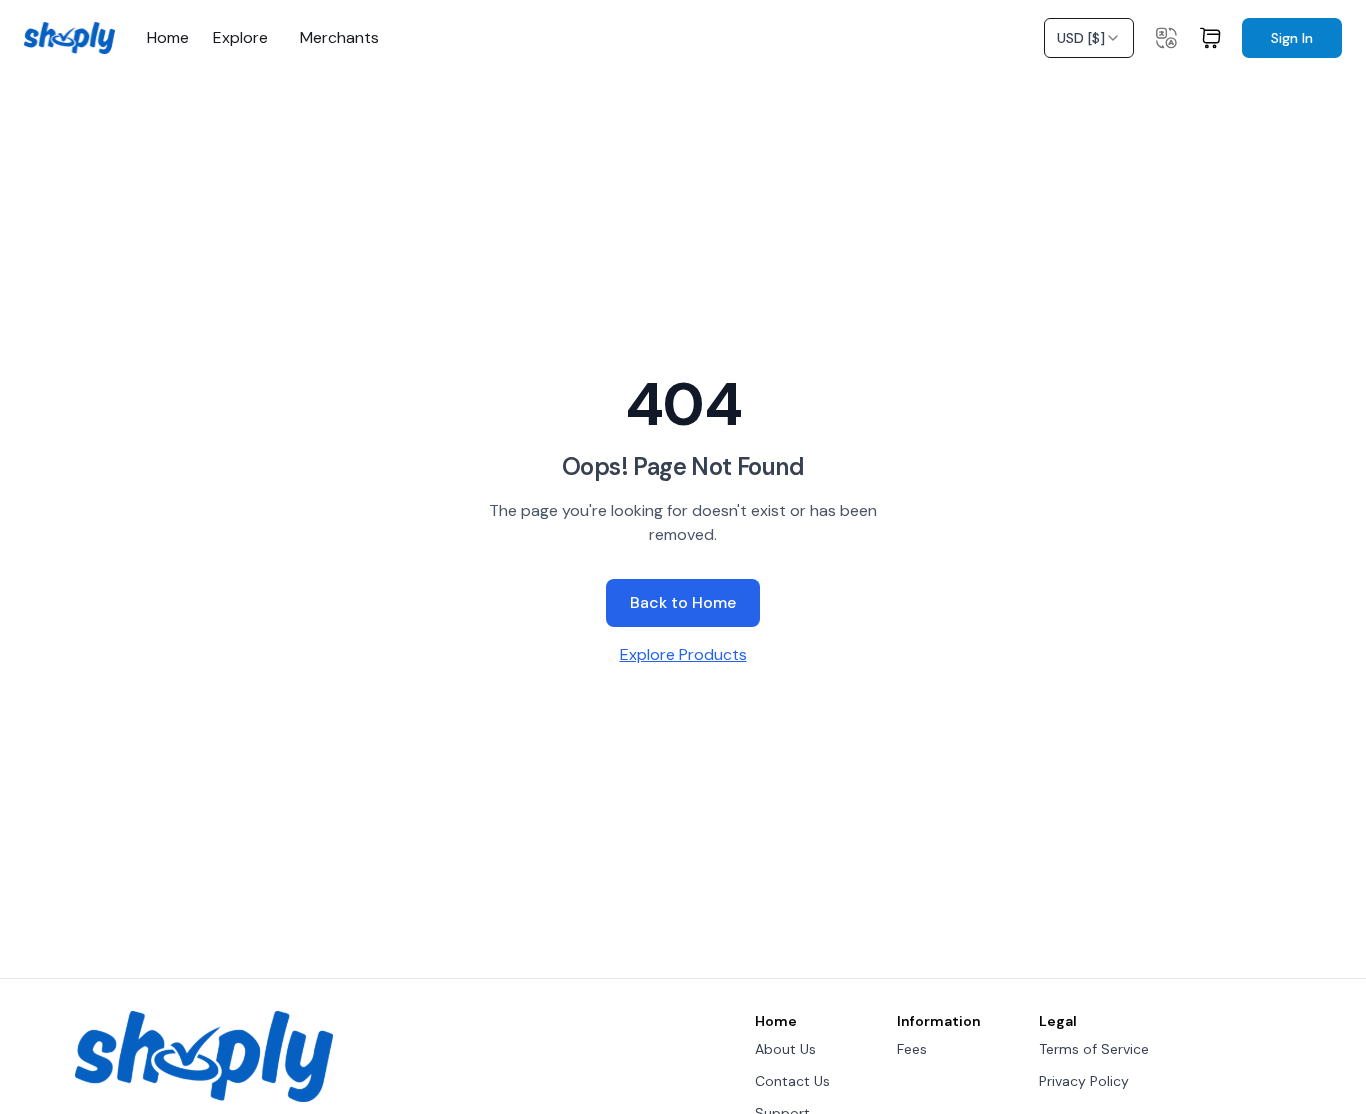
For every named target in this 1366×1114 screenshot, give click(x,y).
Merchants (339, 38)
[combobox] (1089, 38)
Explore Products (683, 654)
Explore (240, 38)
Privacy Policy (1084, 1081)
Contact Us (792, 1081)
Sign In (1292, 38)
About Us (785, 1049)
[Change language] (1166, 38)
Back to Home (683, 602)
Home (168, 38)
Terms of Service (1094, 1049)
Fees (912, 1049)
